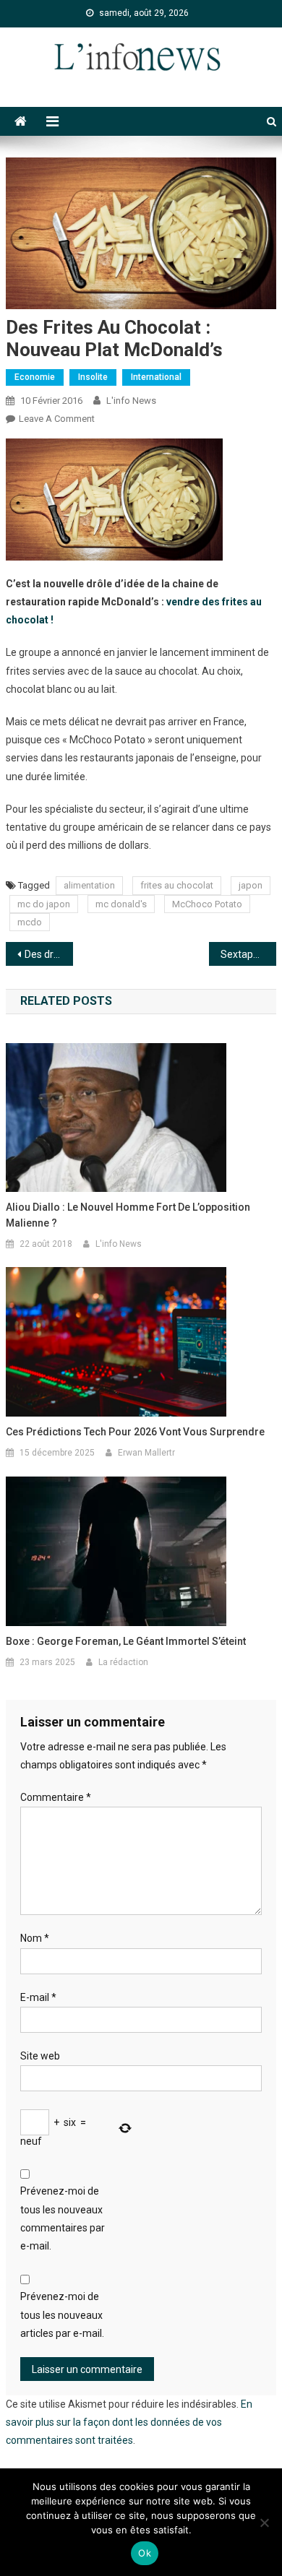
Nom (35, 1938)
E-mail (38, 1997)
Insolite (93, 377)
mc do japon (44, 904)
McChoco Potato (207, 904)
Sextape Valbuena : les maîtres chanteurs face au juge (249, 954)
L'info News (131, 401)
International (156, 377)
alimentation (89, 885)
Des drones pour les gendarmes (49, 954)
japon (251, 885)
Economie (35, 377)
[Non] (264, 2523)
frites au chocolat (177, 885)
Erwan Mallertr (146, 1453)
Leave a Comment (57, 419)
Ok (145, 2553)
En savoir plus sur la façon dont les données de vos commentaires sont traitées (129, 2422)
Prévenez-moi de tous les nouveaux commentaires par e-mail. (63, 2218)
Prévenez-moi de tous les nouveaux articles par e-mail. (62, 2314)
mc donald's (121, 904)
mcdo (30, 922)
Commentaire (56, 1797)
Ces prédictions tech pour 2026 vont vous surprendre (135, 1432)
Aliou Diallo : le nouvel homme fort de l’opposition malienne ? (128, 1215)
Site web (40, 2056)
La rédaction (123, 1662)
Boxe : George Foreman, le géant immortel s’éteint (126, 1641)
